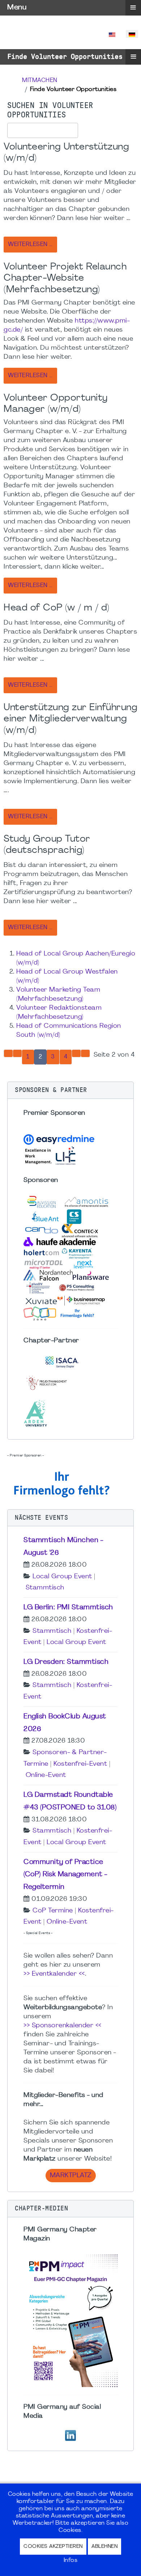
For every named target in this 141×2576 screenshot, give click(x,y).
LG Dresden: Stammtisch (66, 1662)
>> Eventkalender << (54, 1974)
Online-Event (46, 1775)
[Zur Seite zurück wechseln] (17, 1053)
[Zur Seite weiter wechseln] (76, 1053)
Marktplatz (71, 2176)
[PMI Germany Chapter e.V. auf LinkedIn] (70, 2435)
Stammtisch (45, 1588)
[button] (70, 1090)
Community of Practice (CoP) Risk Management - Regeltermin (65, 1875)
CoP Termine (53, 1911)
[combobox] (43, 130)
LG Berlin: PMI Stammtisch (68, 1608)
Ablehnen (104, 2547)
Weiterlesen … (30, 245)
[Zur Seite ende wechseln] (85, 1053)
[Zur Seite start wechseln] (8, 1053)
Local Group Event (62, 1577)
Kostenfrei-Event (80, 1764)
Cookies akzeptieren (53, 2547)
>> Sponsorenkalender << (63, 2026)
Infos (71, 2560)
